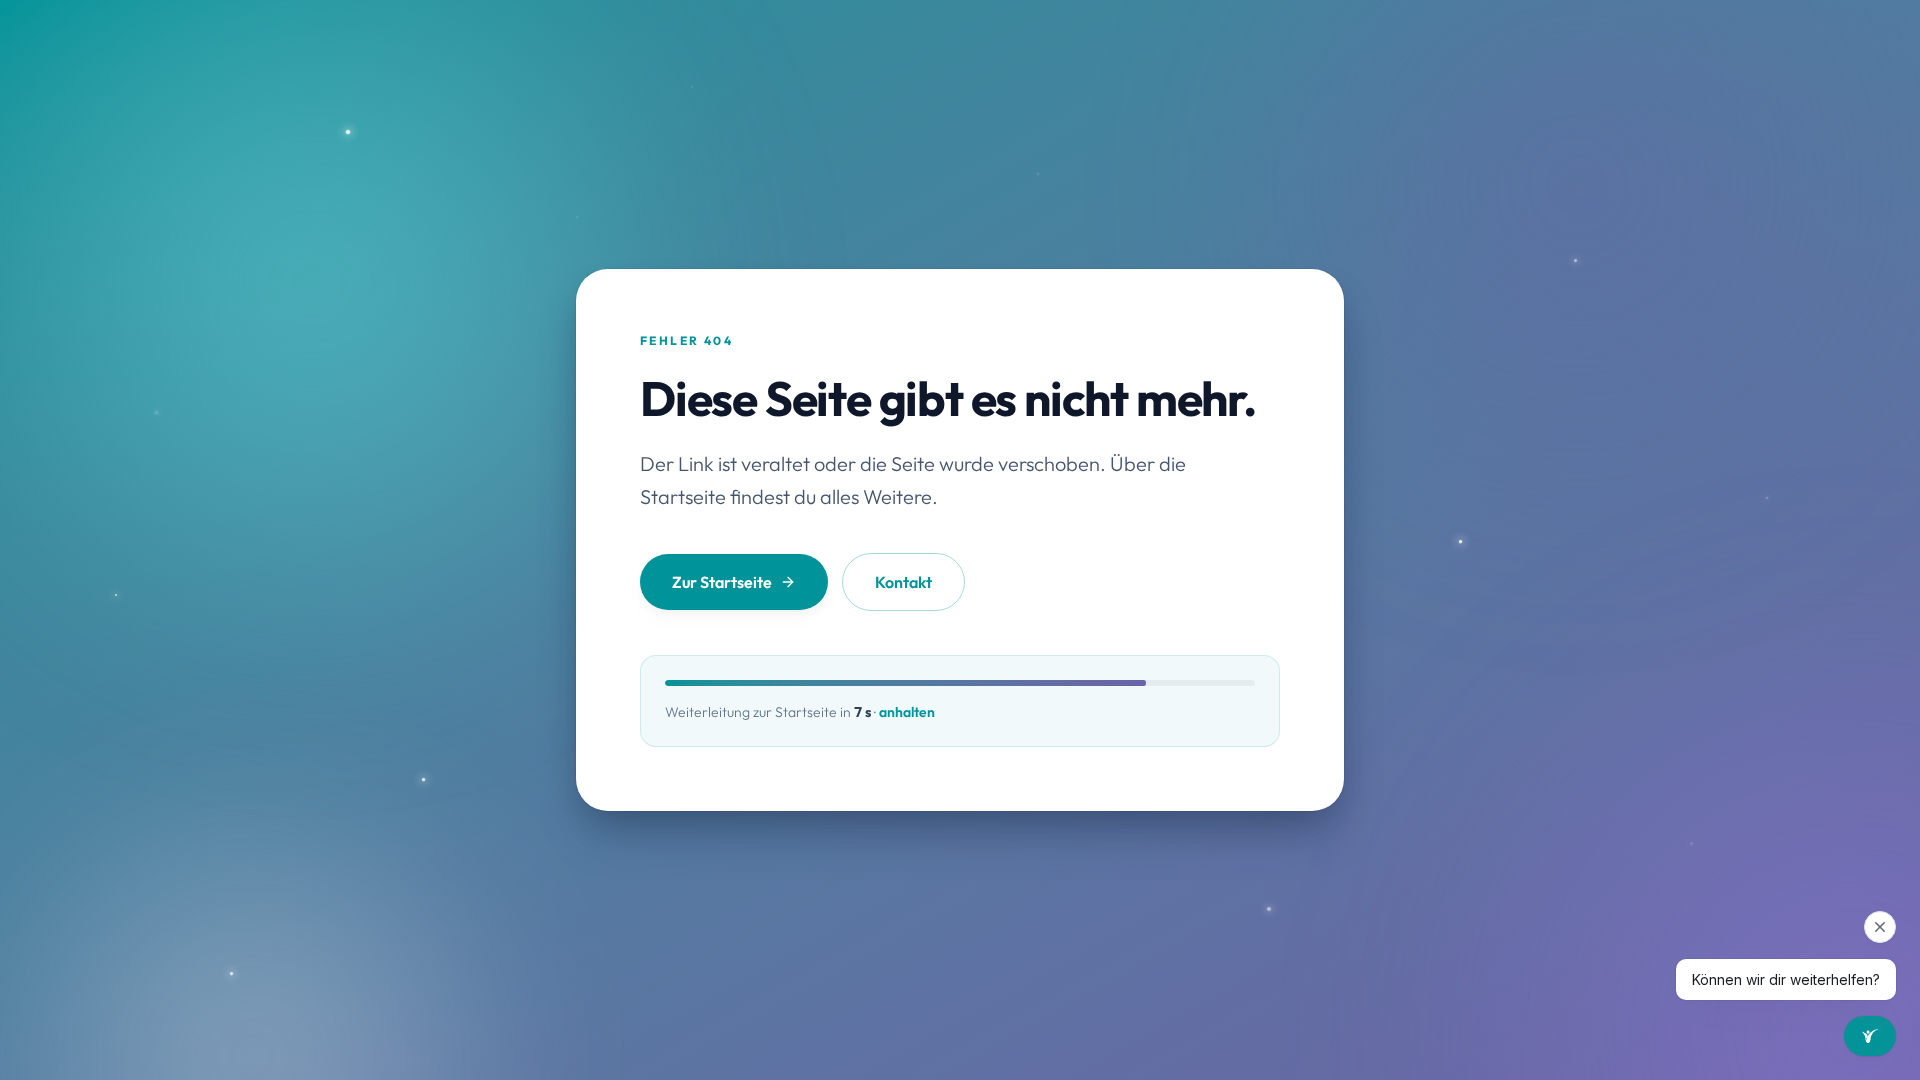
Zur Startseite (722, 582)
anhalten (907, 712)
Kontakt (903, 582)
